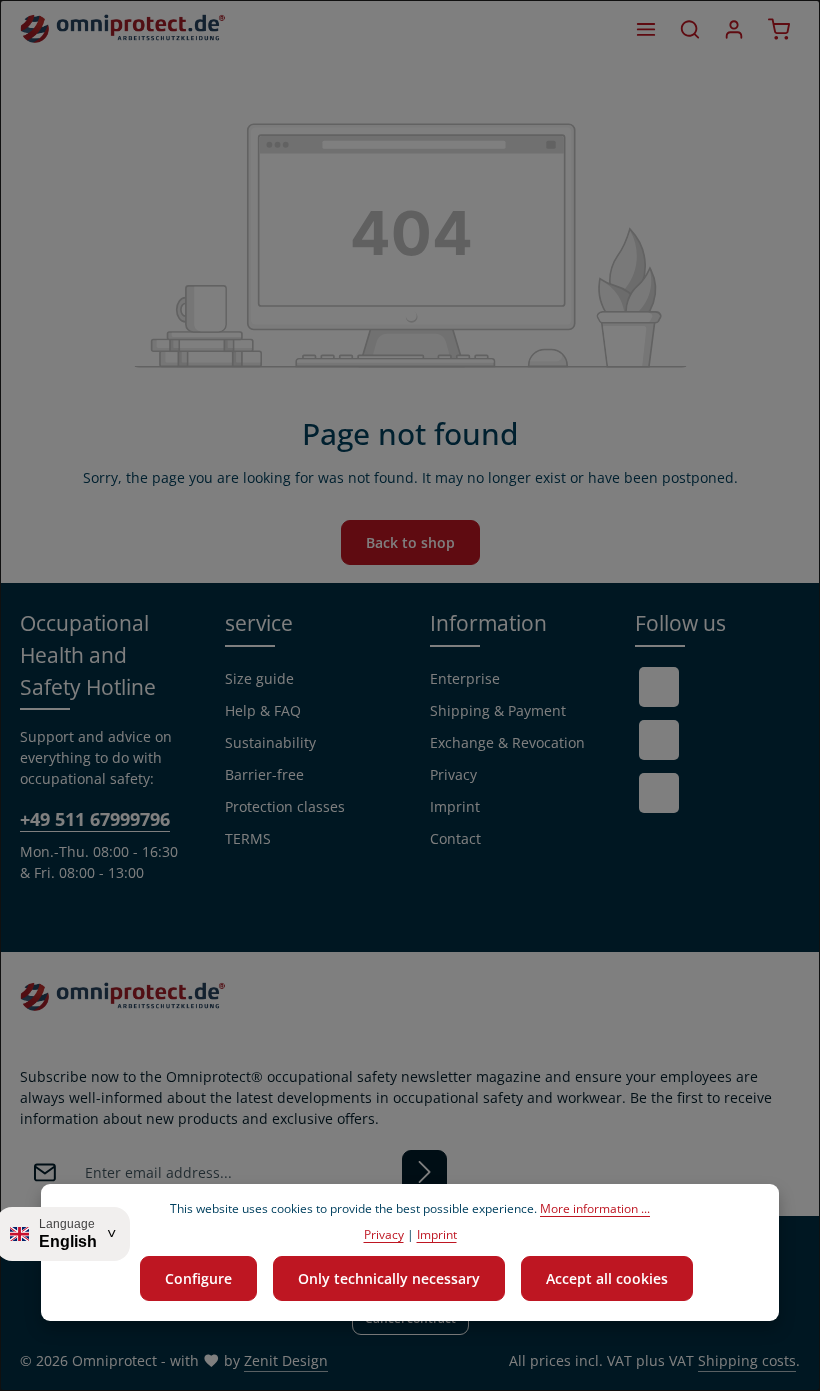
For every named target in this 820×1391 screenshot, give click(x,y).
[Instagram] (659, 793)
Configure (198, 1278)
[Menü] (646, 29)
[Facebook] (659, 687)
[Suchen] (690, 29)
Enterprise (465, 678)
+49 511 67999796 (95, 818)
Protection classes (285, 806)
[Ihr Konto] (734, 29)
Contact (455, 838)
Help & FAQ (263, 710)
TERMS (248, 838)
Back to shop (410, 542)
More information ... (595, 1208)
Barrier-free (264, 774)
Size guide (259, 678)
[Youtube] (659, 740)
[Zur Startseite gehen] (123, 29)
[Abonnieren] (424, 1172)
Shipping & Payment (498, 710)
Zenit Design (286, 1360)
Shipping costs (747, 1360)
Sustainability (270, 742)
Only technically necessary (389, 1278)
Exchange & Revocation (507, 742)
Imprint (455, 806)
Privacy (453, 774)
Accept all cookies (607, 1278)
